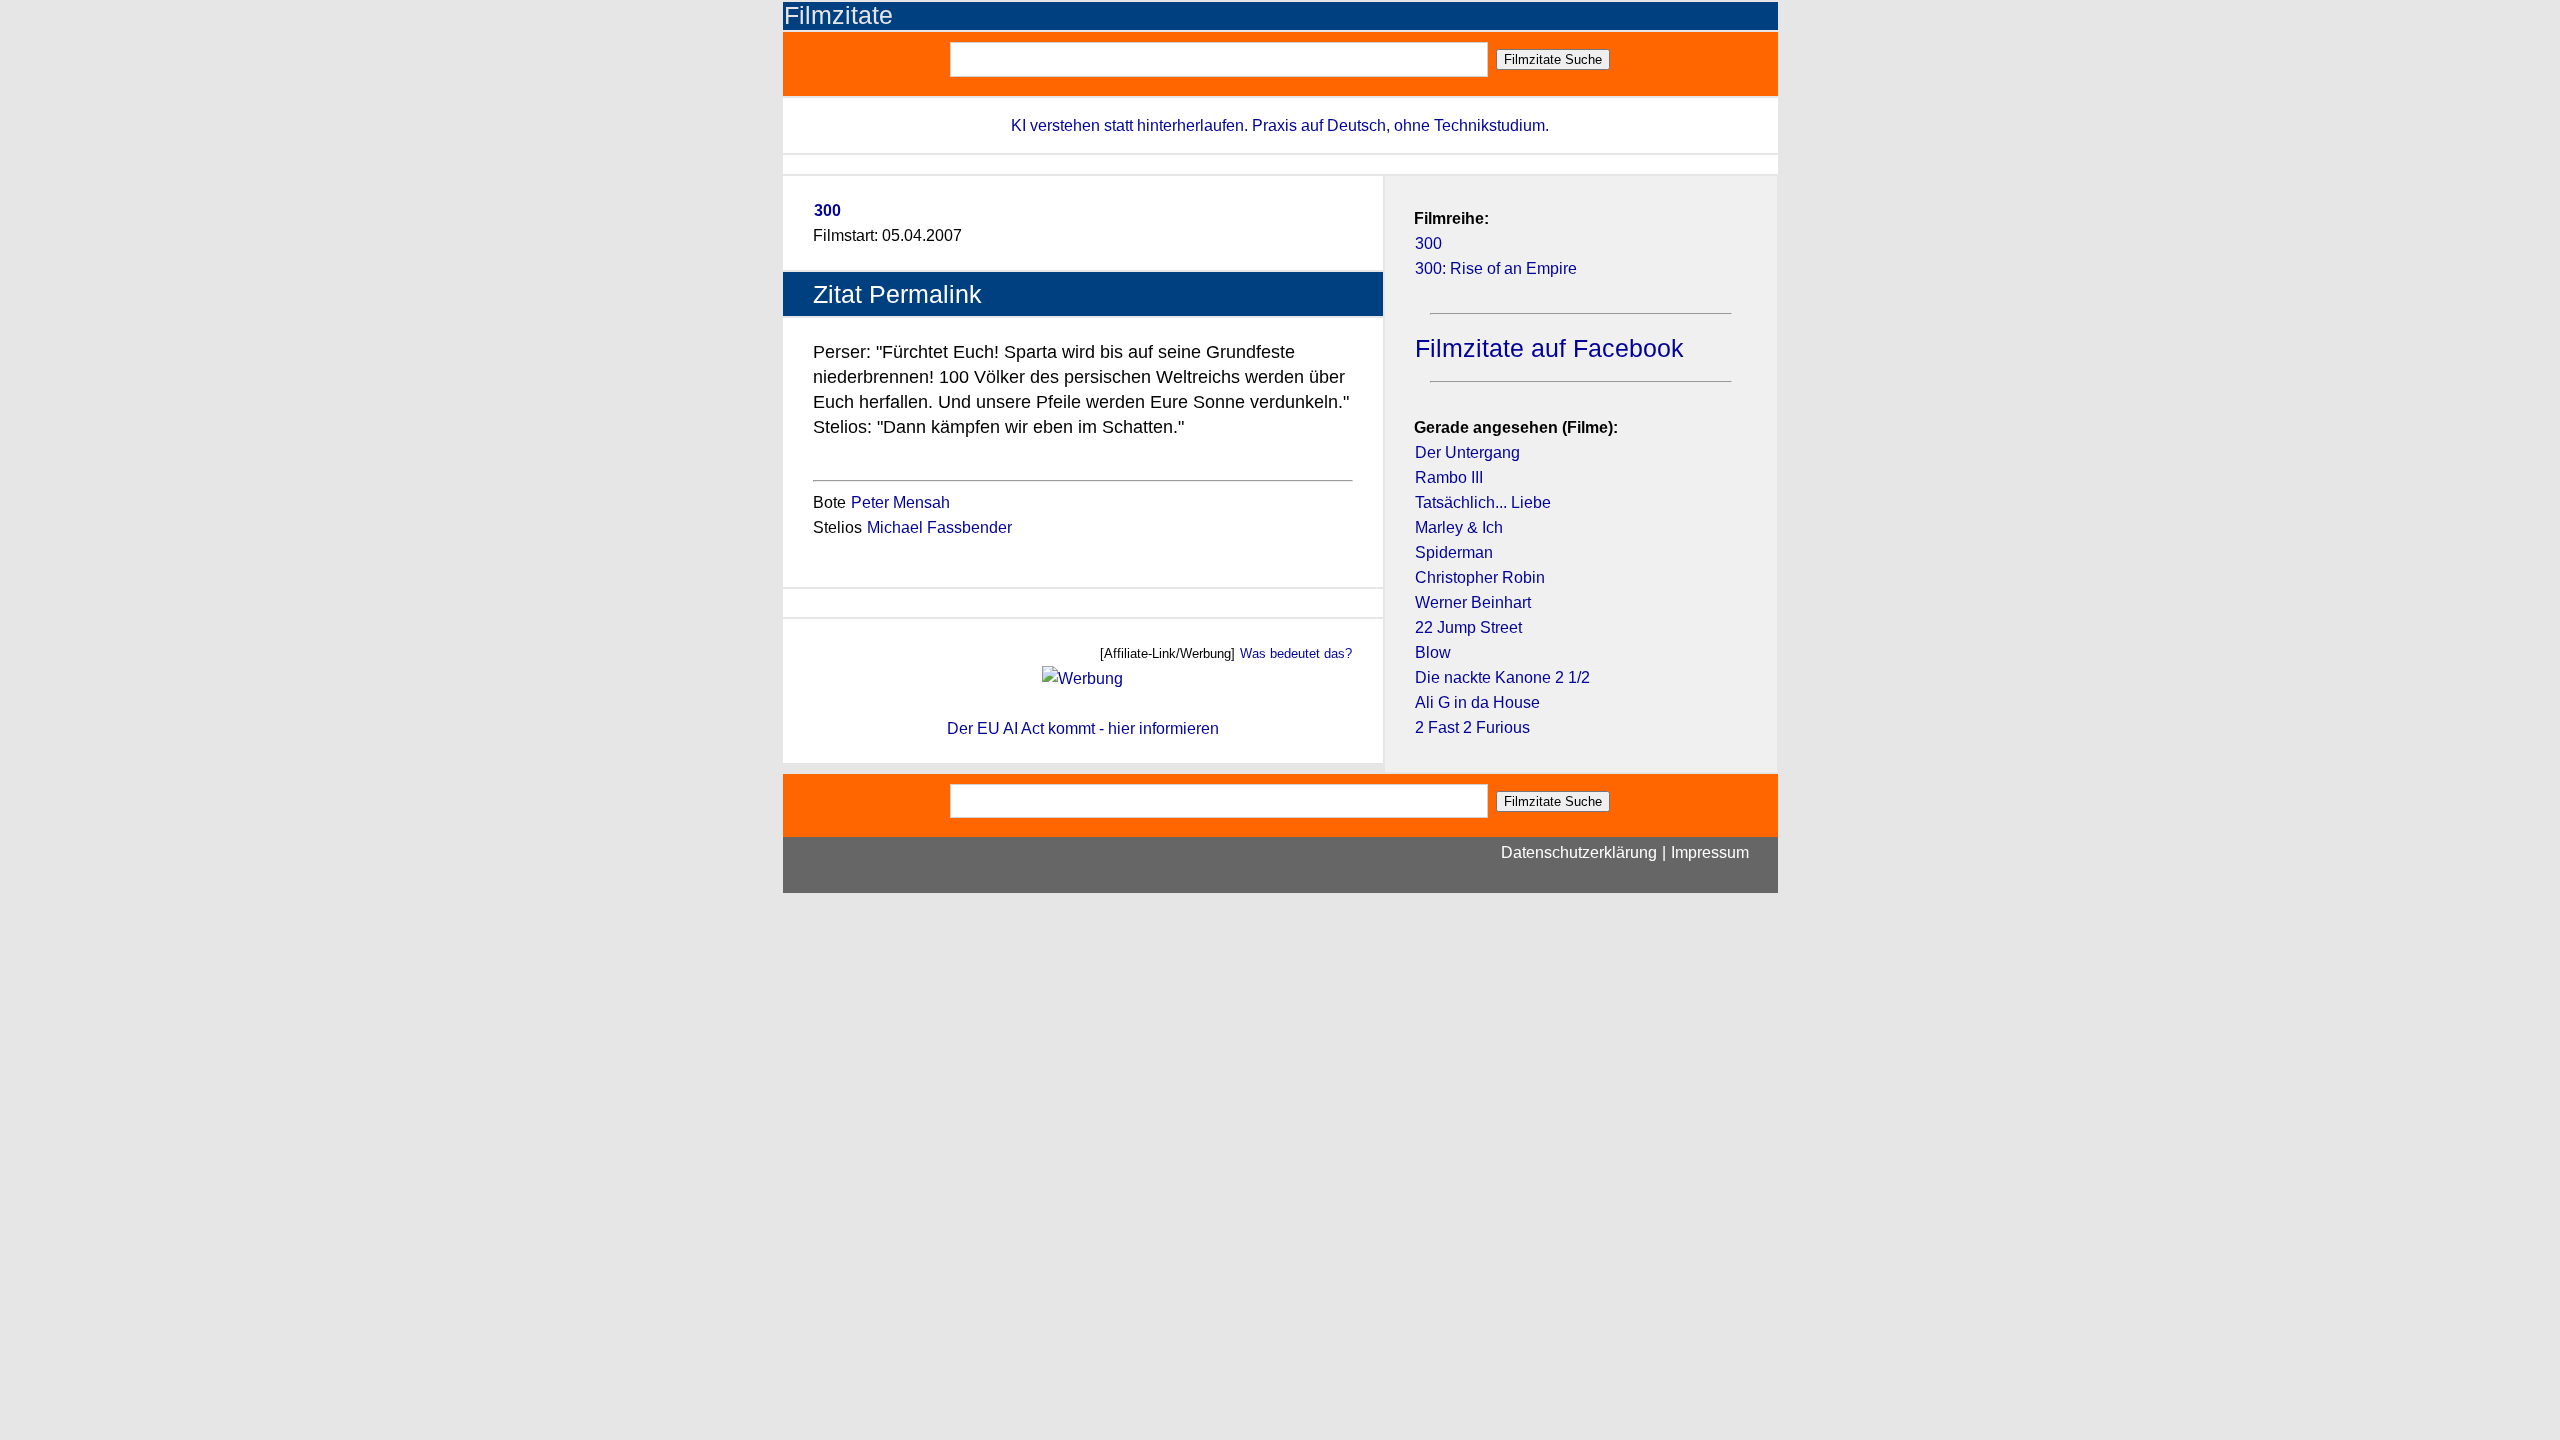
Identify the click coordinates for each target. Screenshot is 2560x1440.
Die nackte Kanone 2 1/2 (1502, 677)
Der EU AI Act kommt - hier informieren (1083, 728)
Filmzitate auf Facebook (1549, 348)
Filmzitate (838, 15)
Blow (1433, 652)
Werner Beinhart (1473, 602)
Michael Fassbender (939, 527)
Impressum (1710, 852)
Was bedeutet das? (1296, 653)
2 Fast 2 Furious (1472, 727)
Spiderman (1454, 552)
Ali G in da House (1477, 702)
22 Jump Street (1468, 627)
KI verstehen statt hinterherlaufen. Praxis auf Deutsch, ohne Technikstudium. (1280, 125)
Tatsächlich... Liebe (1483, 502)
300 (827, 210)
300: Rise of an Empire (1496, 268)
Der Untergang (1467, 452)
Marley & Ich (1459, 527)
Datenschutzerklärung (1579, 852)
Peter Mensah (900, 502)
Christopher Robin (1480, 577)
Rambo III (1449, 477)
